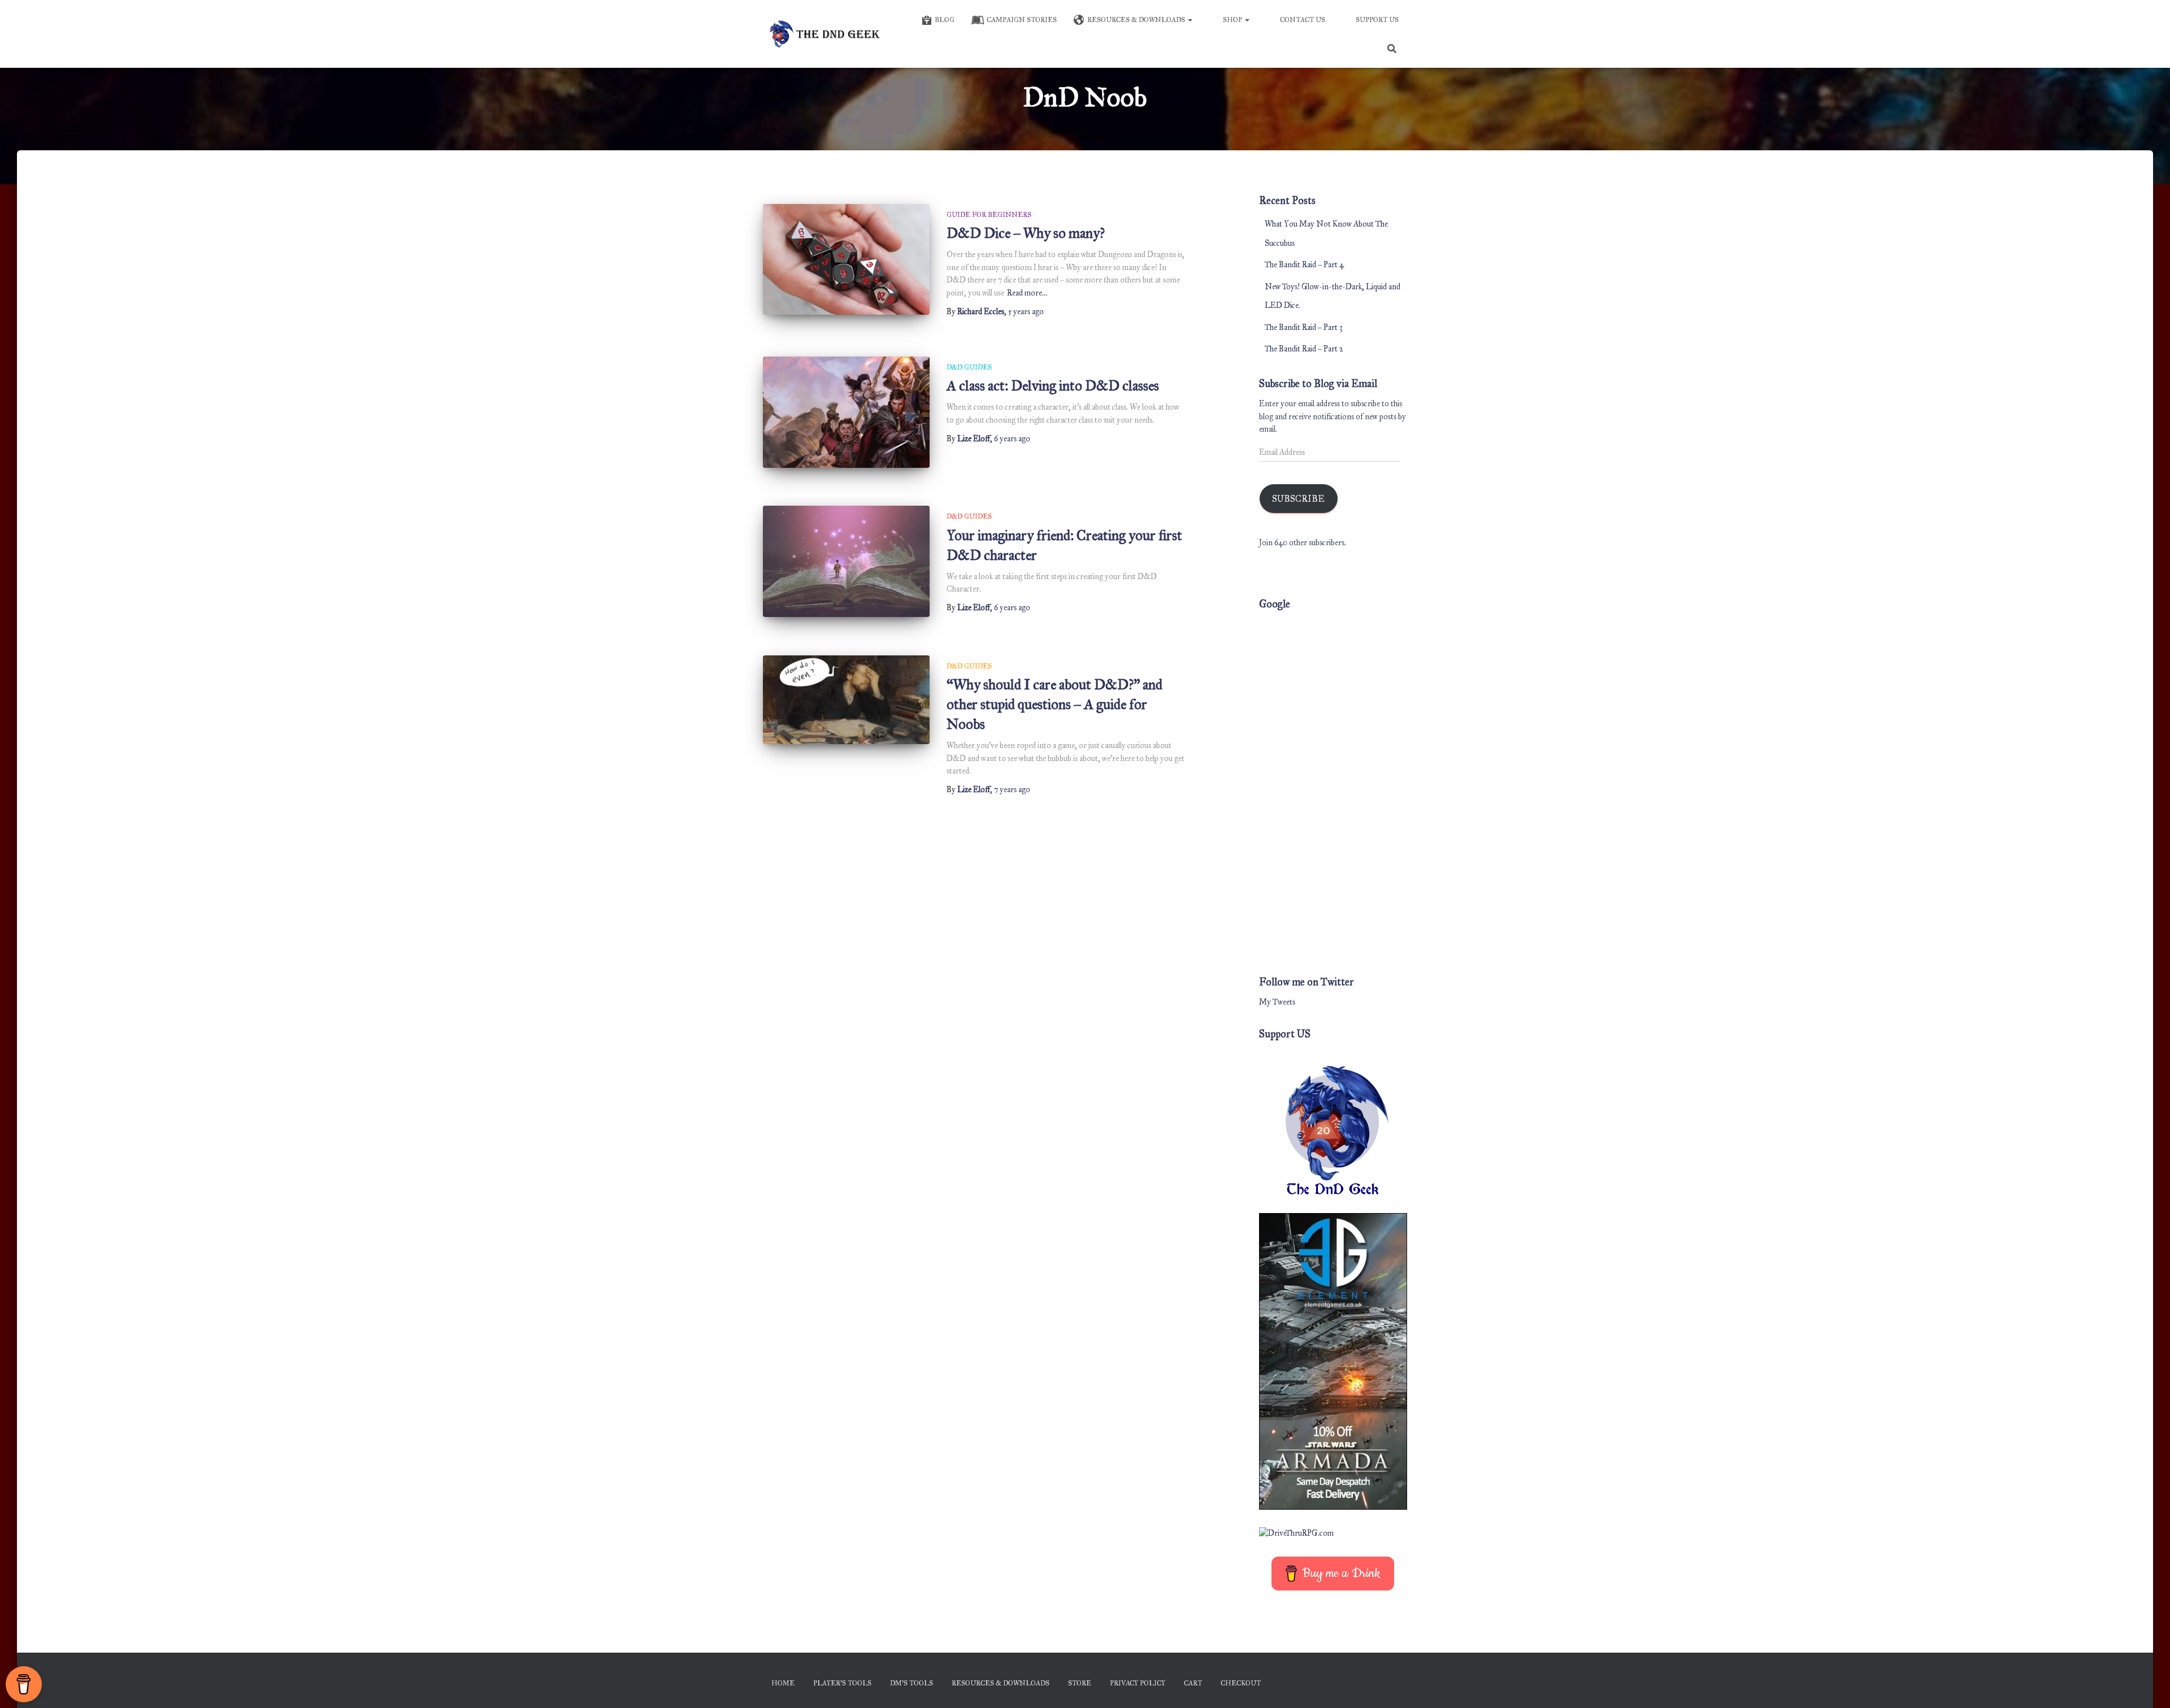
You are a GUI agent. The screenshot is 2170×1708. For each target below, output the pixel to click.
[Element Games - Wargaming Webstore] (1333, 1361)
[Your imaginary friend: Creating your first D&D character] (846, 561)
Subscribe (1298, 499)
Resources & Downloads (1137, 20)
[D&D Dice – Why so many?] (846, 260)
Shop (1233, 20)
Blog (945, 20)
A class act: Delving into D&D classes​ (1053, 386)
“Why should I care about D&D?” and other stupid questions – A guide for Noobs (1054, 704)
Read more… (1027, 293)
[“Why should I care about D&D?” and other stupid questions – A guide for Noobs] (846, 700)
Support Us (1377, 20)
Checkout (1241, 1683)
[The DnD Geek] (826, 34)
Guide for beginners (989, 215)
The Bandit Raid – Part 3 (1304, 327)
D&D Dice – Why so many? (1026, 233)
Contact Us (1303, 20)
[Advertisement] (1333, 788)
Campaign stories (1022, 20)
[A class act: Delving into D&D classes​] (846, 412)
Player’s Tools (842, 1683)
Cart (1193, 1683)
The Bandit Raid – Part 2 (1304, 349)
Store (1080, 1683)
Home (783, 1683)
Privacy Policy (1138, 1683)
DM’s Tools (912, 1683)
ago (1026, 312)
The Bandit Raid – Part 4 (1304, 265)
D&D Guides (969, 367)
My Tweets (1277, 1002)
